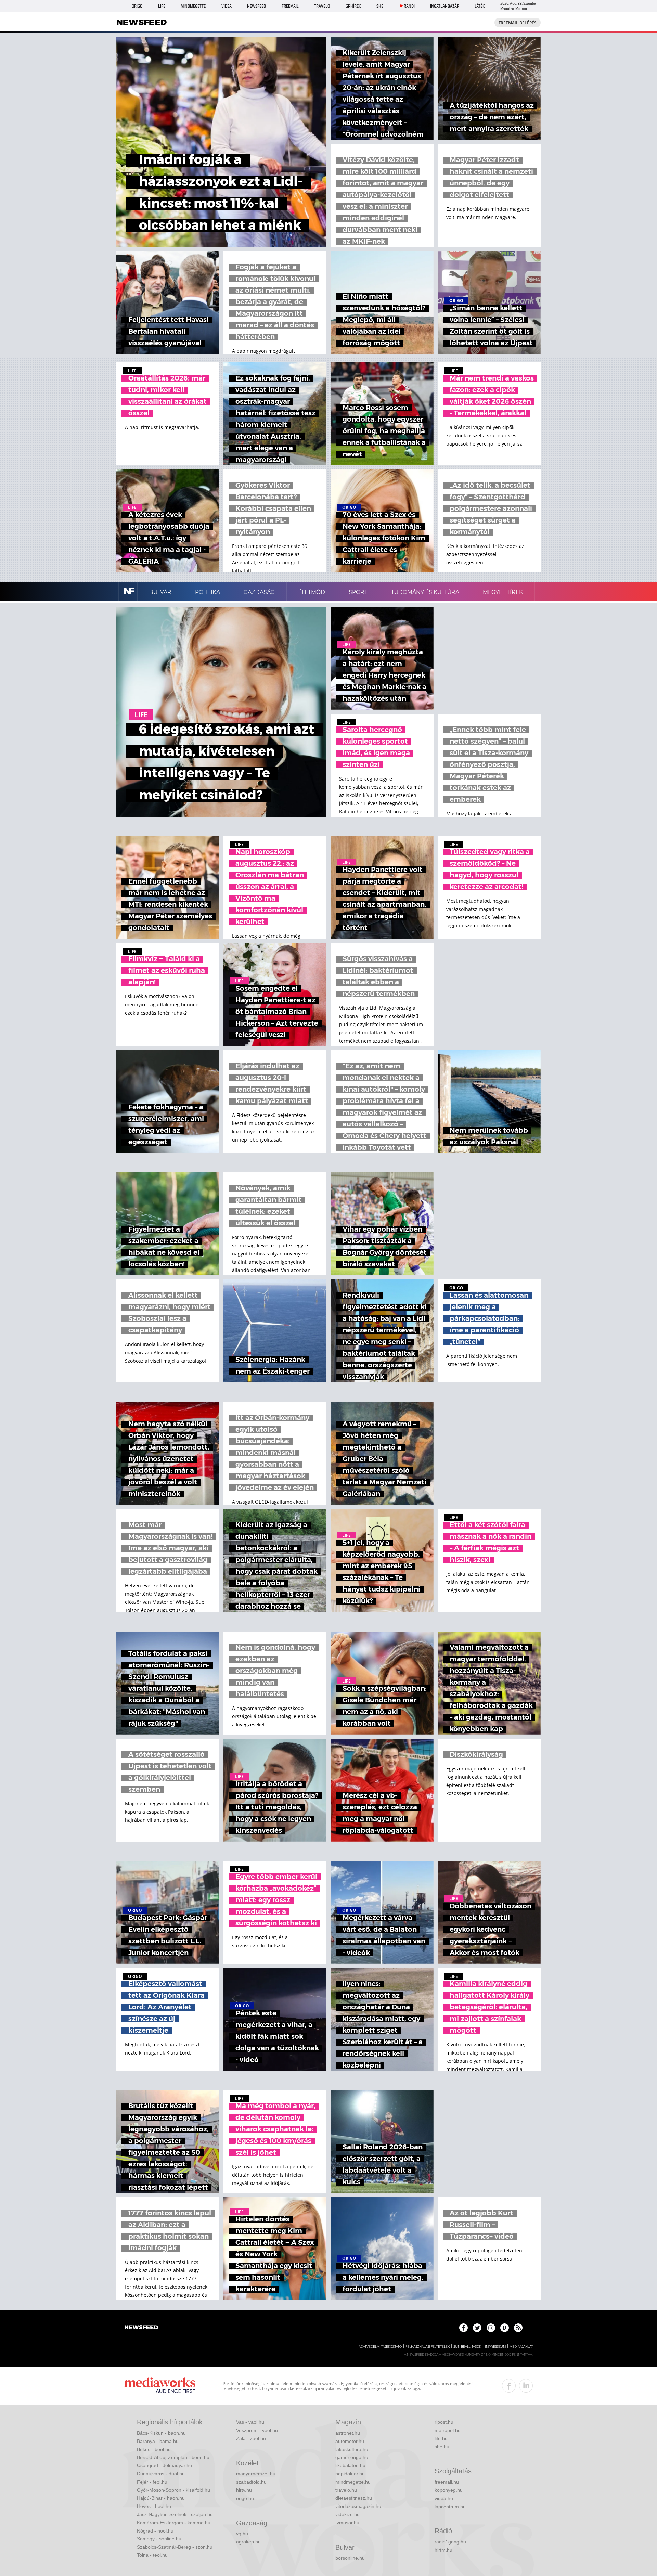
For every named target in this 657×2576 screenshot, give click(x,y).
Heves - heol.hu (154, 2506)
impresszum (495, 2347)
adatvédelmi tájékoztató (380, 2347)
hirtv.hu (244, 2490)
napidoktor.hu (350, 2474)
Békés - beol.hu (154, 2449)
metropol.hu (448, 2430)
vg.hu (242, 2534)
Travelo (322, 6)
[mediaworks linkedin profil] (526, 2386)
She (380, 6)
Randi (409, 6)
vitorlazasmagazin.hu (358, 2506)
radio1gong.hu (450, 2542)
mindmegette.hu (353, 2482)
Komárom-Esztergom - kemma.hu (174, 2523)
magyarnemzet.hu (256, 2474)
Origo (137, 6)
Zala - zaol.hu (251, 2438)
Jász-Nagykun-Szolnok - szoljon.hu (175, 2514)
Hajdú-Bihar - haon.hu (161, 2498)
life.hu (441, 2438)
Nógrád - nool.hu (155, 2531)
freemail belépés (518, 23)
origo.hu (245, 2498)
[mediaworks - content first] (160, 2386)
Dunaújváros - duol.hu (161, 2474)
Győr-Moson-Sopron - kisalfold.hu (173, 2490)
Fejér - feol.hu (152, 2482)
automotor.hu (350, 2441)
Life (162, 6)
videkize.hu (347, 2514)
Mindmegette (193, 6)
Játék (480, 6)
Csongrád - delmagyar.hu (164, 2465)
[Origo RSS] (518, 2328)
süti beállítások (467, 2347)
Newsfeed (256, 6)
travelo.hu (346, 2490)
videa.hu (444, 2498)
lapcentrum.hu (450, 2507)
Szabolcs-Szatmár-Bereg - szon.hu (175, 2547)
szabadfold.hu (251, 2482)
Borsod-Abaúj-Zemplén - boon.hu (173, 2457)
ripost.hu (444, 2422)
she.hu (442, 2447)
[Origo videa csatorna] (505, 2328)
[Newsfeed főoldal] (141, 2328)
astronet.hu (348, 2433)
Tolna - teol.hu (152, 2555)
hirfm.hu (443, 2550)
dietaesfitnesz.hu (354, 2498)
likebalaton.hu (350, 2465)
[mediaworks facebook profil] (509, 2386)
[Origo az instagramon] (491, 2328)
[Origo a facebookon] (463, 2328)
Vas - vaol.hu (250, 2422)
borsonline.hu (350, 2558)
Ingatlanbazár (445, 6)
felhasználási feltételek (428, 2347)
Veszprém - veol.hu (257, 2430)
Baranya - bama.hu (158, 2441)
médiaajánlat (521, 2347)
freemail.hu (447, 2482)
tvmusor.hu (347, 2523)
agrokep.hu (248, 2542)
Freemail (290, 6)
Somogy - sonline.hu (159, 2539)
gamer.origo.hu (352, 2457)
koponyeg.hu (449, 2490)
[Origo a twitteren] (477, 2328)
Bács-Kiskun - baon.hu (161, 2433)
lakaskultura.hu (352, 2449)
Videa (227, 6)
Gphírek (353, 6)
